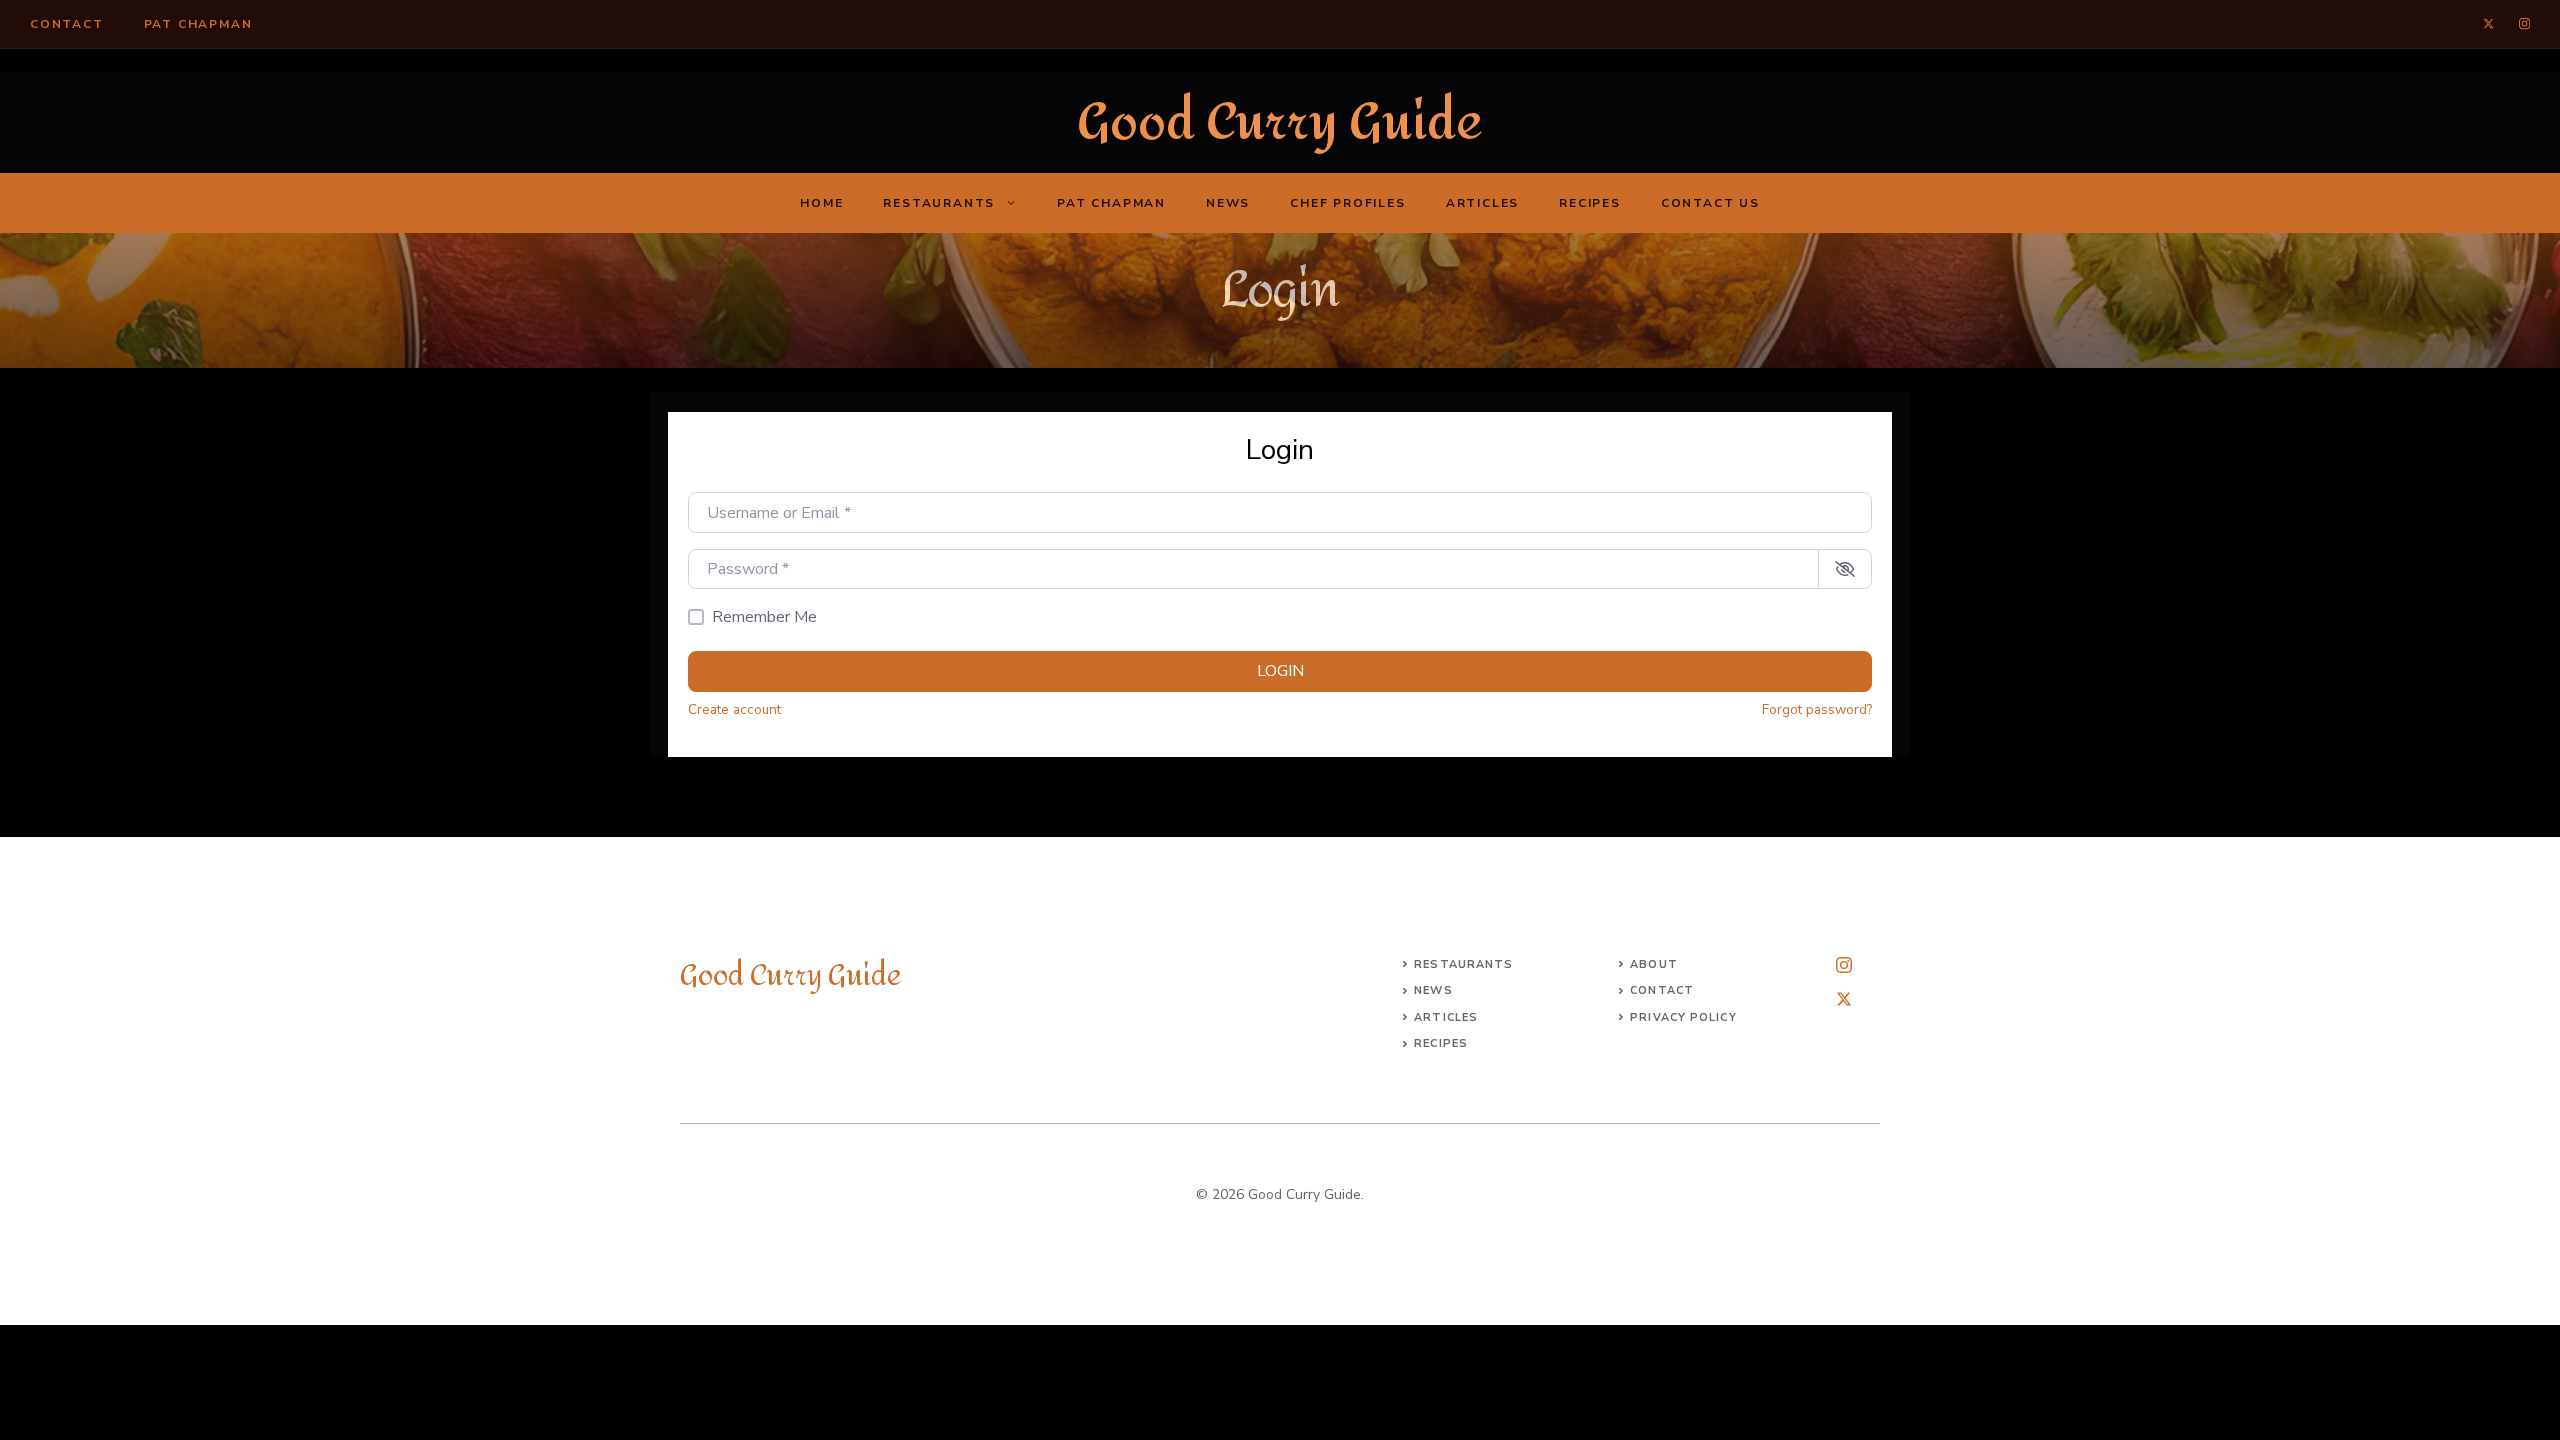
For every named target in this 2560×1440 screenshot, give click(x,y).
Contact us (1710, 203)
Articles (1482, 203)
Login (1280, 671)
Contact (67, 24)
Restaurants (939, 203)
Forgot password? (1817, 709)
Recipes (1590, 203)
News (1228, 203)
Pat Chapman (198, 24)
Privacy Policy (1683, 1017)
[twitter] (2488, 23)
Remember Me (764, 617)
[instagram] (2524, 23)
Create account (734, 709)
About (1654, 964)
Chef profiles (1347, 203)
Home (821, 203)
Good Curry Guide (1280, 123)
